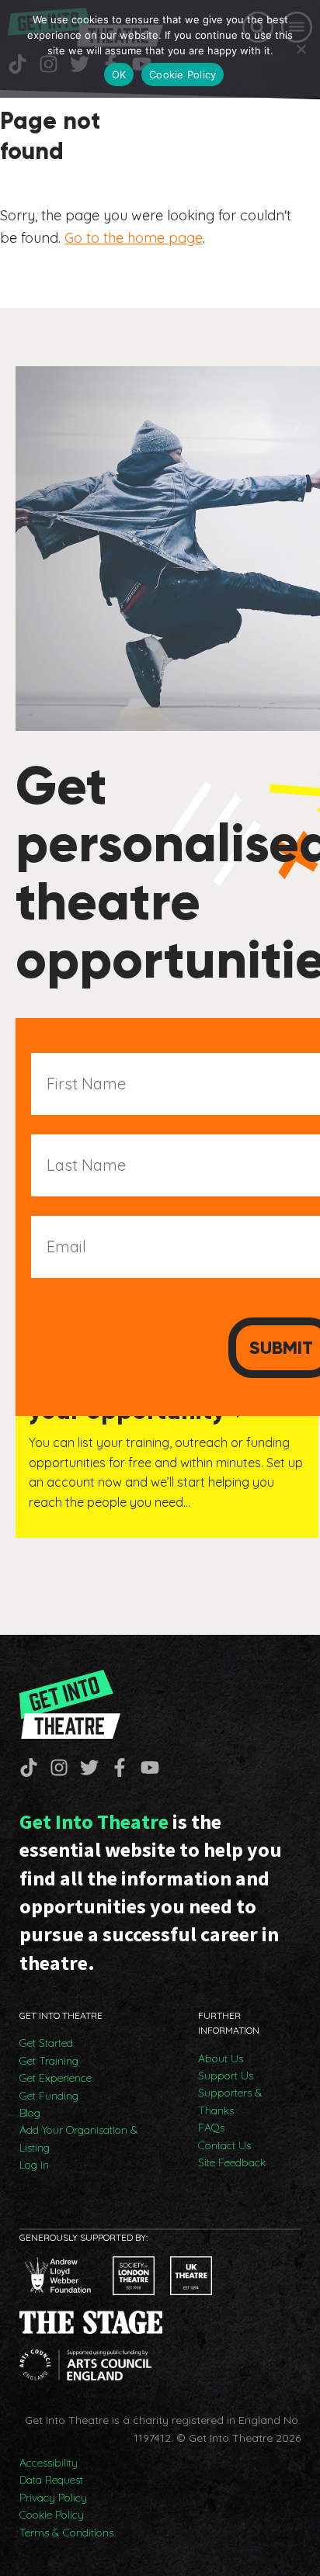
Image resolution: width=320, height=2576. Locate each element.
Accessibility (49, 2463)
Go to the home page (134, 238)
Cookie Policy (52, 2515)
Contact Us (224, 2145)
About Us (221, 2058)
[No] (301, 49)
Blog (30, 2113)
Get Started (46, 2043)
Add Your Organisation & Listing (79, 2138)
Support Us (226, 2076)
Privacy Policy (53, 2498)
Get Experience (56, 2078)
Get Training (49, 2061)
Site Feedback (232, 2162)
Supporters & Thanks (230, 2101)
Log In (34, 2165)
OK (119, 74)
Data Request (51, 2480)
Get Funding (49, 2096)
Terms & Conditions (66, 2533)
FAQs (211, 2128)
